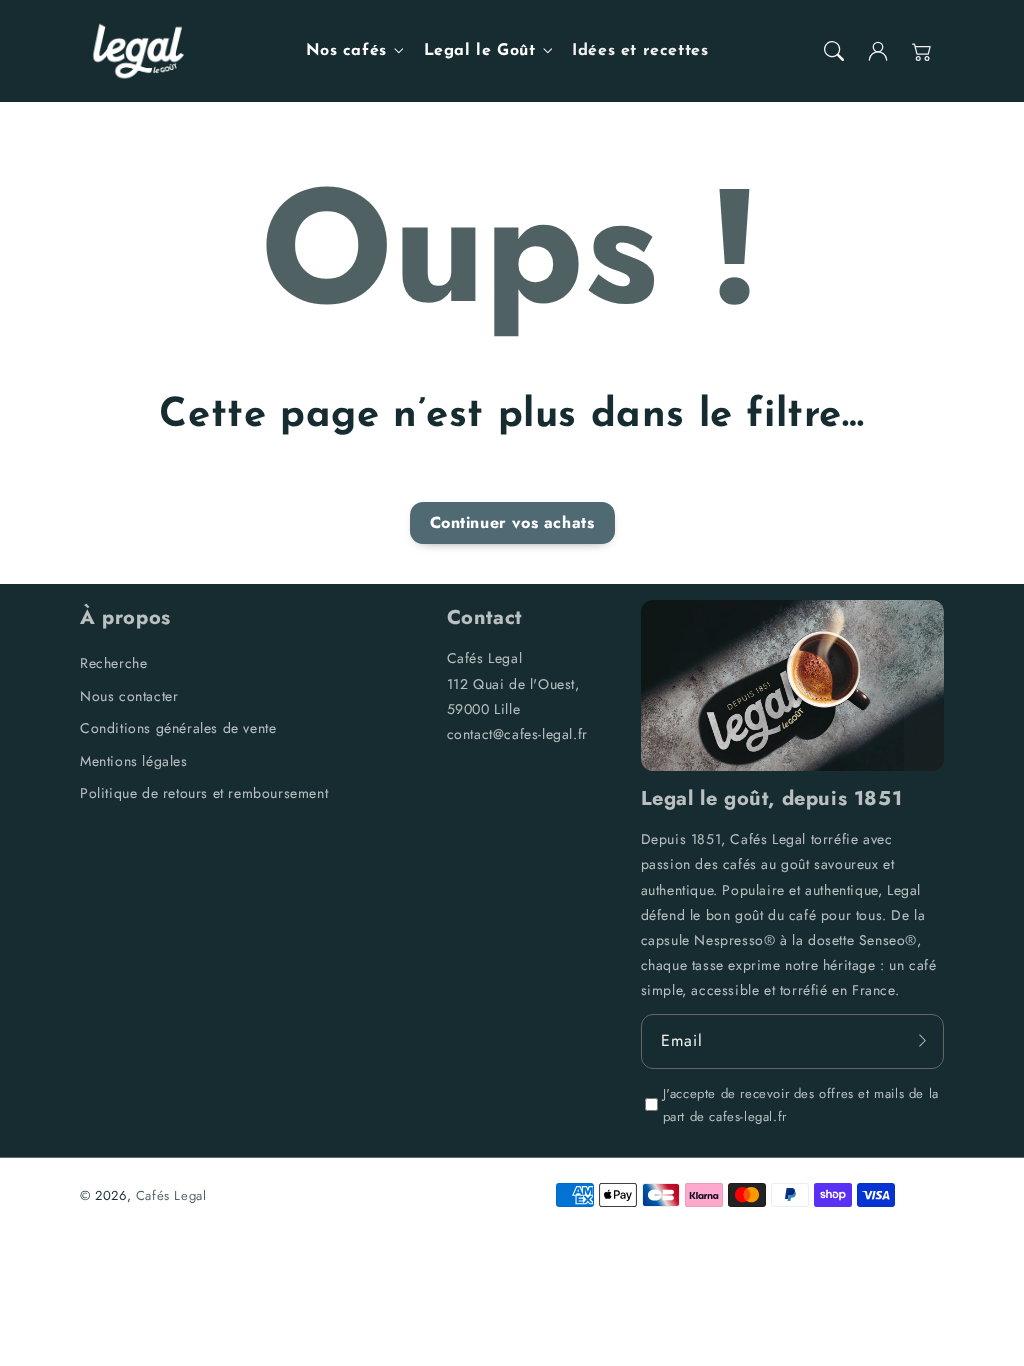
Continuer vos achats (512, 522)
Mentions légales (134, 761)
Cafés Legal (171, 1195)
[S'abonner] (922, 1041)
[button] (834, 51)
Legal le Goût (480, 51)
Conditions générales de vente (178, 728)
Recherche (113, 663)
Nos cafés (346, 51)
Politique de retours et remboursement (204, 793)
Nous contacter (129, 696)
